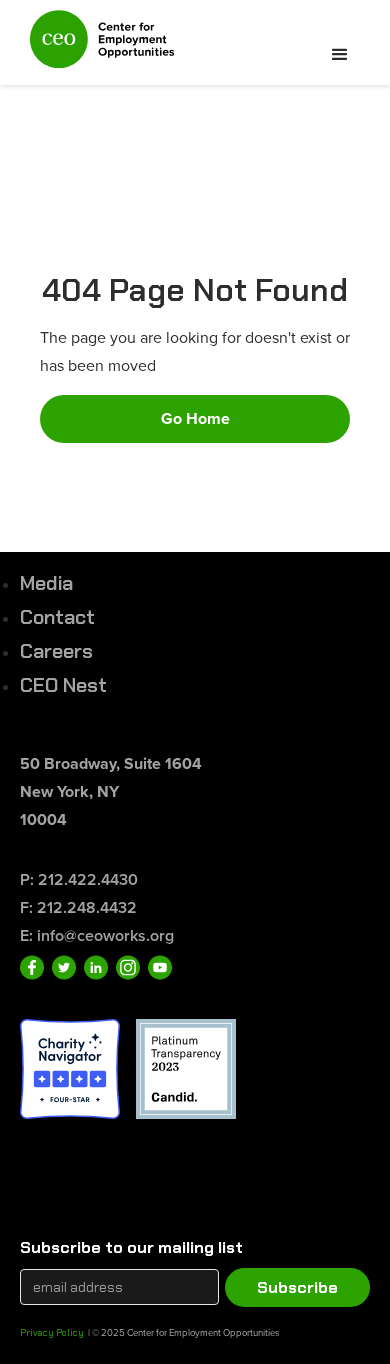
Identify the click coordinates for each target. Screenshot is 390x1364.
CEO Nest (63, 685)
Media (46, 583)
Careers (56, 651)
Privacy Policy (52, 1332)
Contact (57, 617)
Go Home (195, 418)
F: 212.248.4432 (78, 907)
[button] (340, 55)
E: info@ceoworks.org (97, 935)
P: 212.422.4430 (79, 879)
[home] (97, 47)
